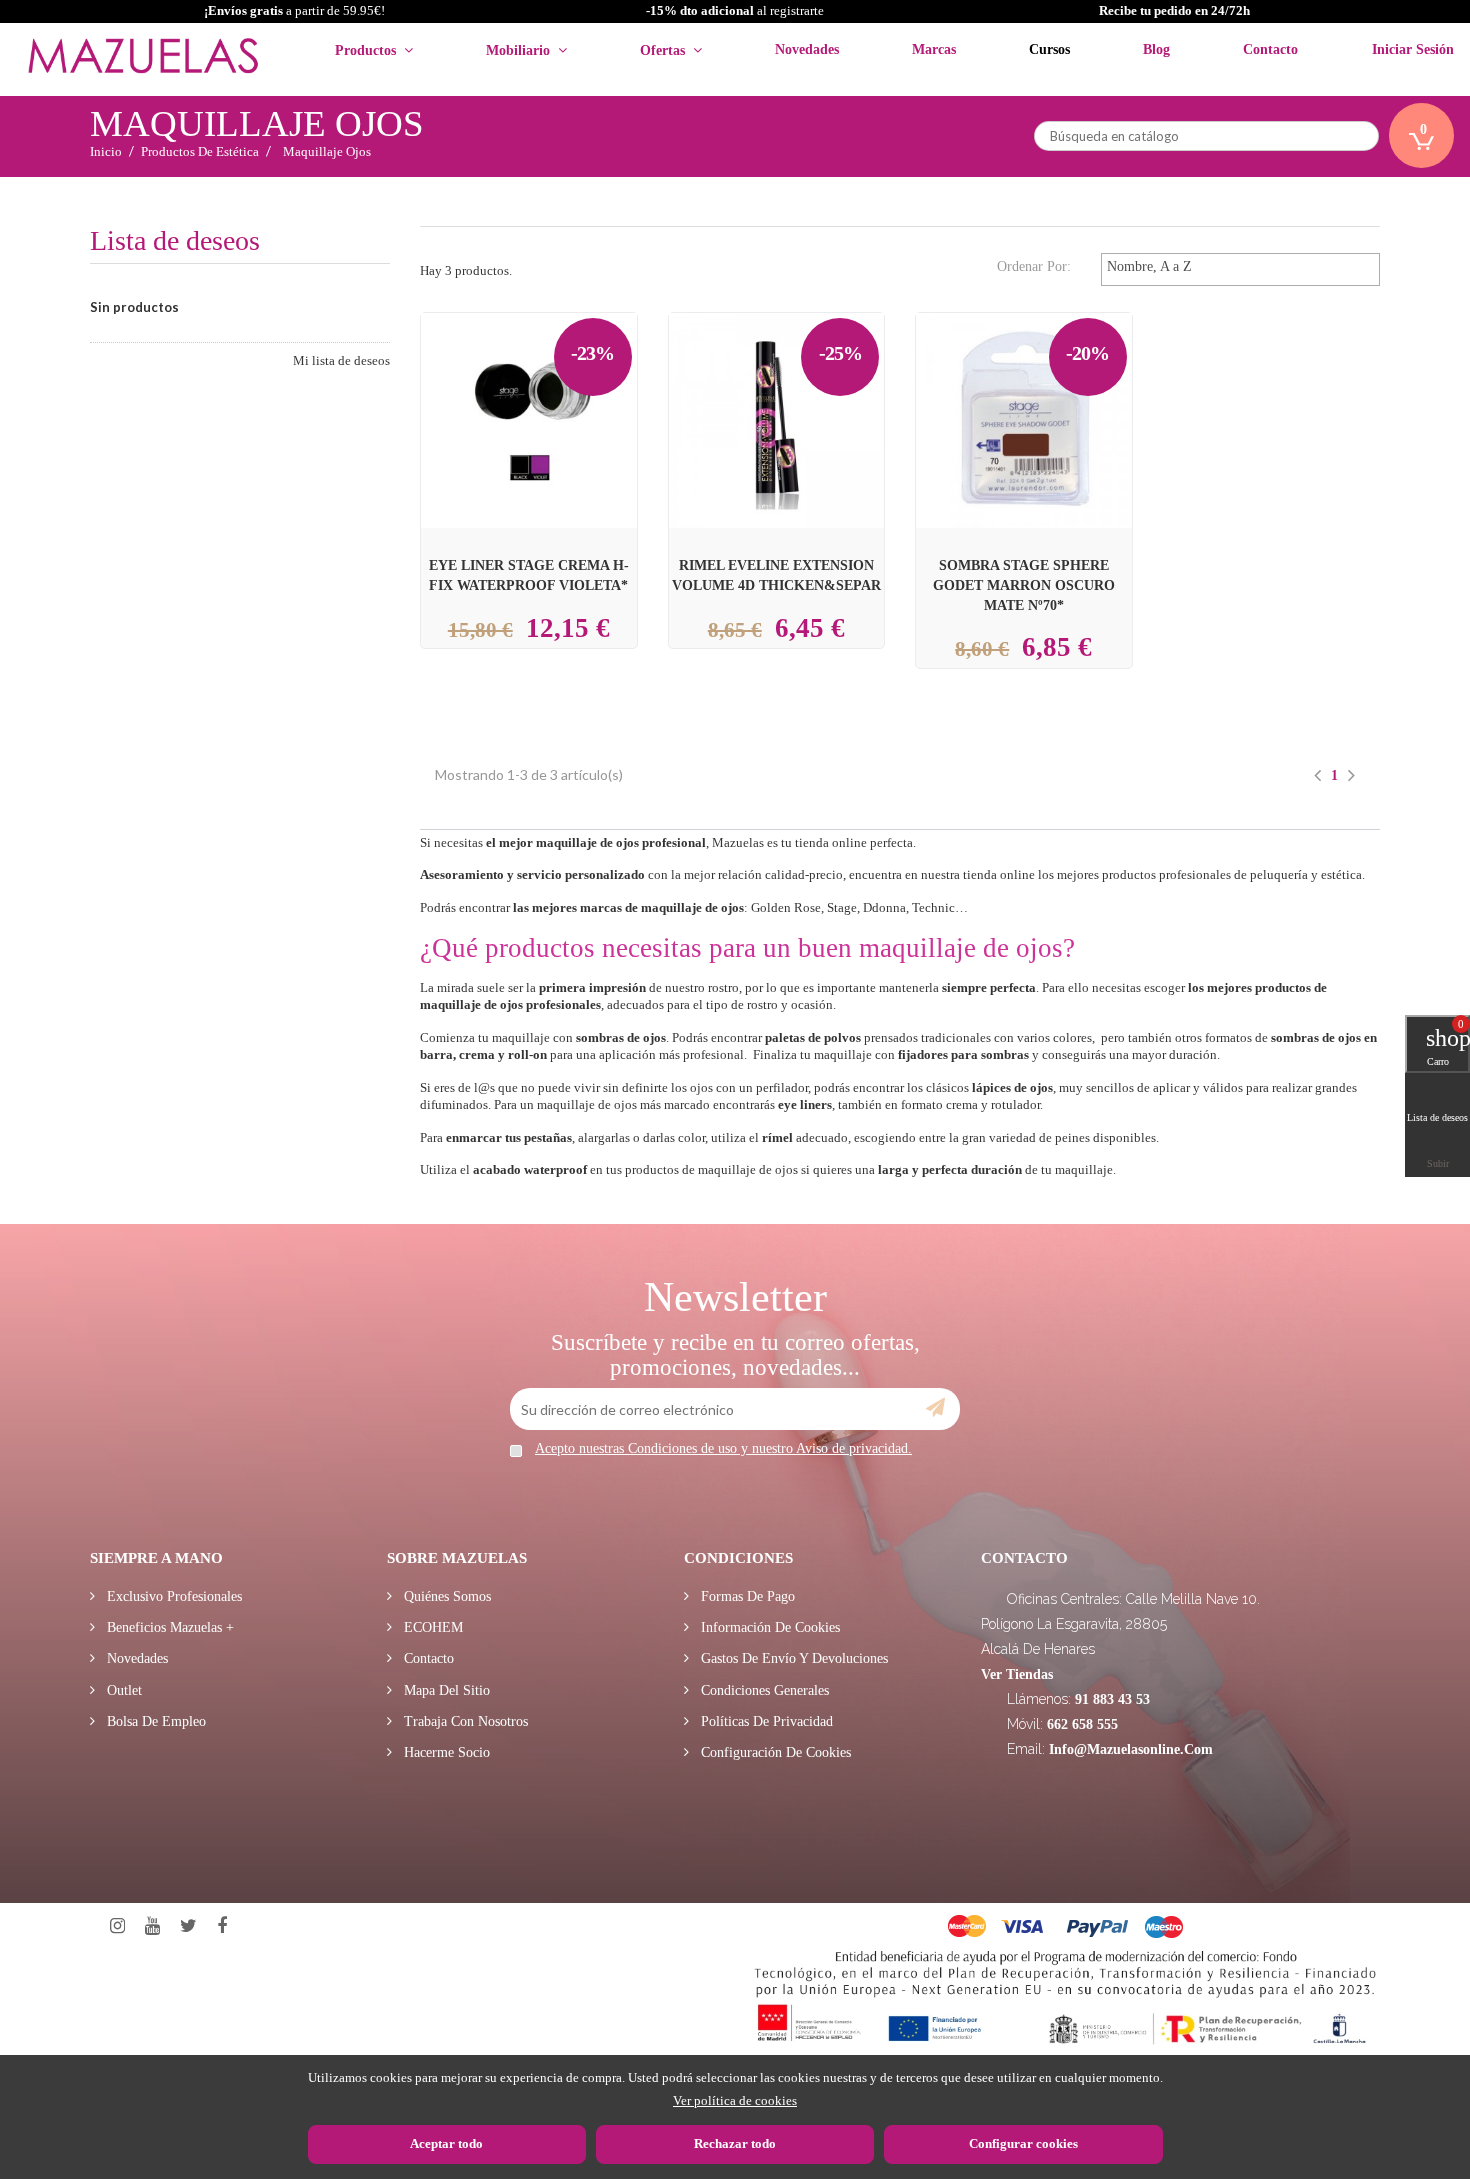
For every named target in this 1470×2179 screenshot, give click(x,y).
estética (1341, 874)
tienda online (831, 842)
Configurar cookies (1023, 2143)
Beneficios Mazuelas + (168, 1627)
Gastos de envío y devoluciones (792, 1658)
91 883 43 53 (1112, 1699)
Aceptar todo (446, 2143)
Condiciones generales (763, 1690)
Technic (933, 907)
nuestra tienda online (978, 874)
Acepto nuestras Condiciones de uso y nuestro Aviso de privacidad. (723, 1448)
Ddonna (884, 907)
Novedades (135, 1658)
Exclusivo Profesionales (172, 1596)
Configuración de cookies (774, 1752)
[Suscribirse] (935, 1408)
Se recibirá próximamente (534, 405)
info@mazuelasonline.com (1131, 1749)
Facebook (222, 1926)
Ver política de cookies (735, 2100)
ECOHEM (431, 1627)
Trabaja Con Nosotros (464, 1721)
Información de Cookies (768, 1627)
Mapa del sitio (445, 1690)
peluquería (1279, 874)
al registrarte (735, 10)
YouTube (152, 1926)
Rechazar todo (735, 2143)
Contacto (427, 1658)
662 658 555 (1082, 1724)
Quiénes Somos (445, 1596)
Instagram (117, 1926)
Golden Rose (786, 907)
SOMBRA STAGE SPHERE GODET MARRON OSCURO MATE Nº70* (1024, 585)
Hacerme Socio (445, 1752)
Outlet (122, 1690)
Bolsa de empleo (154, 1721)
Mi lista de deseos (341, 360)
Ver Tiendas (1017, 1674)
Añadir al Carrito (800, 385)
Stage (842, 907)
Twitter (188, 1926)
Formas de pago (746, 1596)
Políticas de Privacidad (765, 1721)
